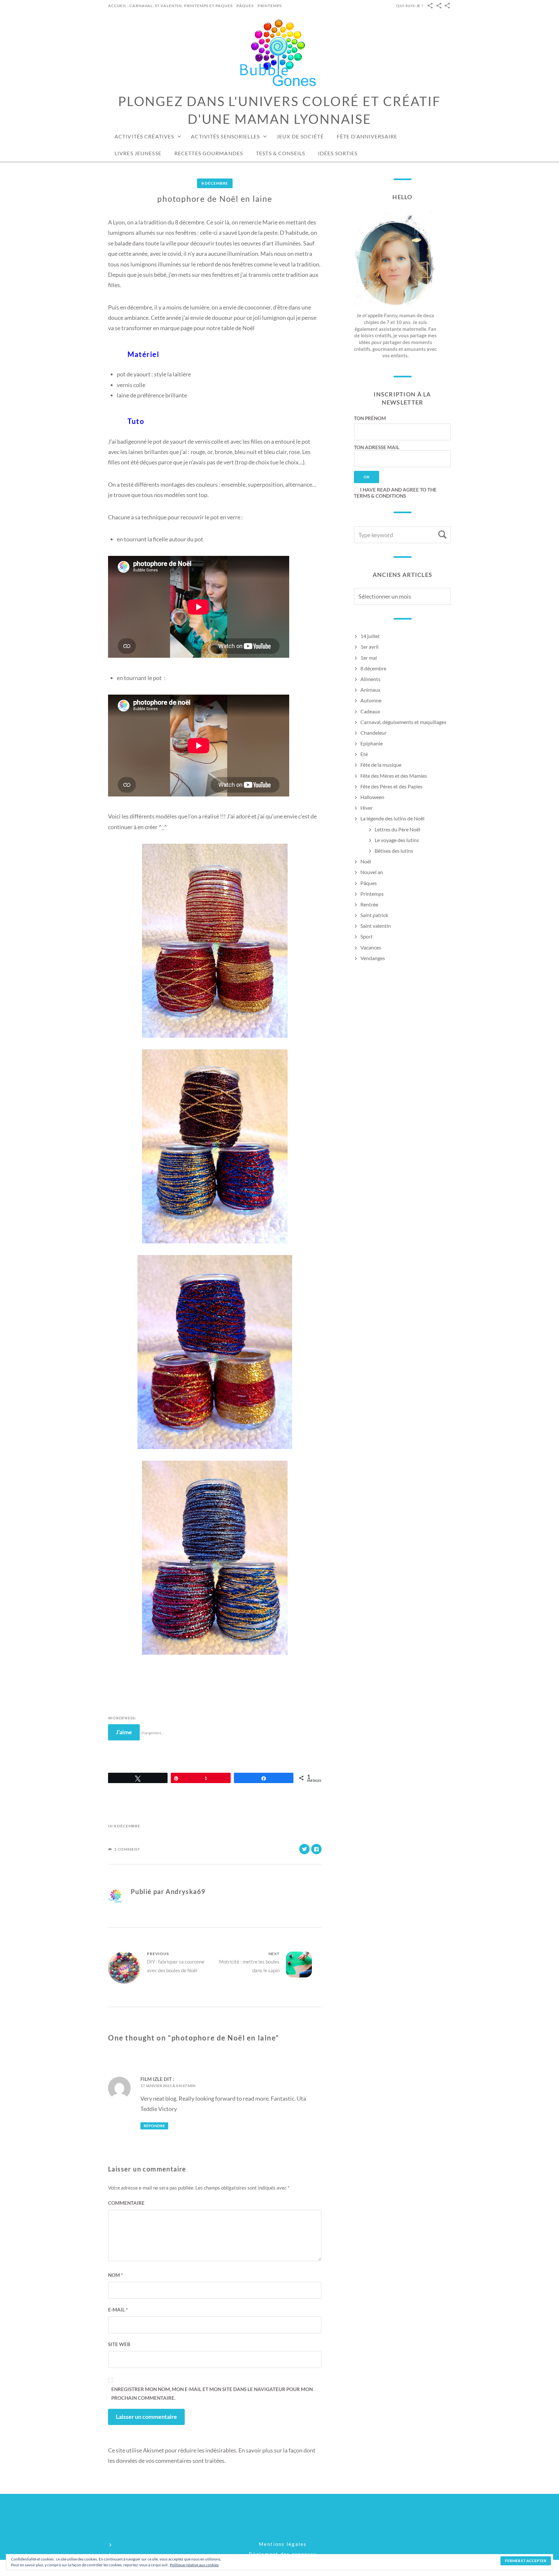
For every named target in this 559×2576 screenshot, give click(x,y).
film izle (152, 2079)
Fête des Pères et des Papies (391, 786)
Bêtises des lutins (394, 851)
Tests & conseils (280, 153)
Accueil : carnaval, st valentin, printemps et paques (170, 6)
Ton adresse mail (377, 447)
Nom (115, 2275)
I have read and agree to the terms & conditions (395, 493)
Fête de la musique (381, 765)
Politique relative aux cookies (194, 2565)
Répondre (154, 2126)
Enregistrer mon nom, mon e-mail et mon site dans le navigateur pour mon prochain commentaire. (212, 2393)
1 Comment (127, 1849)
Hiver (367, 808)
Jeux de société (300, 136)
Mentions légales (283, 2544)
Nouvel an (372, 872)
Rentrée (369, 904)
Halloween (372, 797)
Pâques (245, 6)
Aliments (370, 679)
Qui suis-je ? (410, 6)
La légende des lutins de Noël (392, 818)
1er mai (369, 658)
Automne (371, 700)
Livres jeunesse (138, 153)
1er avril (369, 647)
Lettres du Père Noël (397, 829)
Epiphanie (372, 743)
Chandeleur (373, 733)
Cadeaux (370, 711)
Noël (366, 861)
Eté (364, 754)
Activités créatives (144, 136)
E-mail (118, 2310)
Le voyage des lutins (397, 840)
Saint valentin (376, 926)
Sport (367, 936)
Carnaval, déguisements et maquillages (403, 722)
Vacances (371, 947)
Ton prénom (370, 418)
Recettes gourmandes (209, 153)
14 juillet (370, 636)
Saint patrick (374, 915)
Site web (119, 2344)
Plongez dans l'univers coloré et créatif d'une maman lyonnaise (279, 110)
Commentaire (126, 2203)
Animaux (370, 690)
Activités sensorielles (225, 136)
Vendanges (373, 958)
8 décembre (215, 183)
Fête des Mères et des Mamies (394, 776)
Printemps (270, 6)
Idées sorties (338, 153)
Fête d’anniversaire (367, 136)
